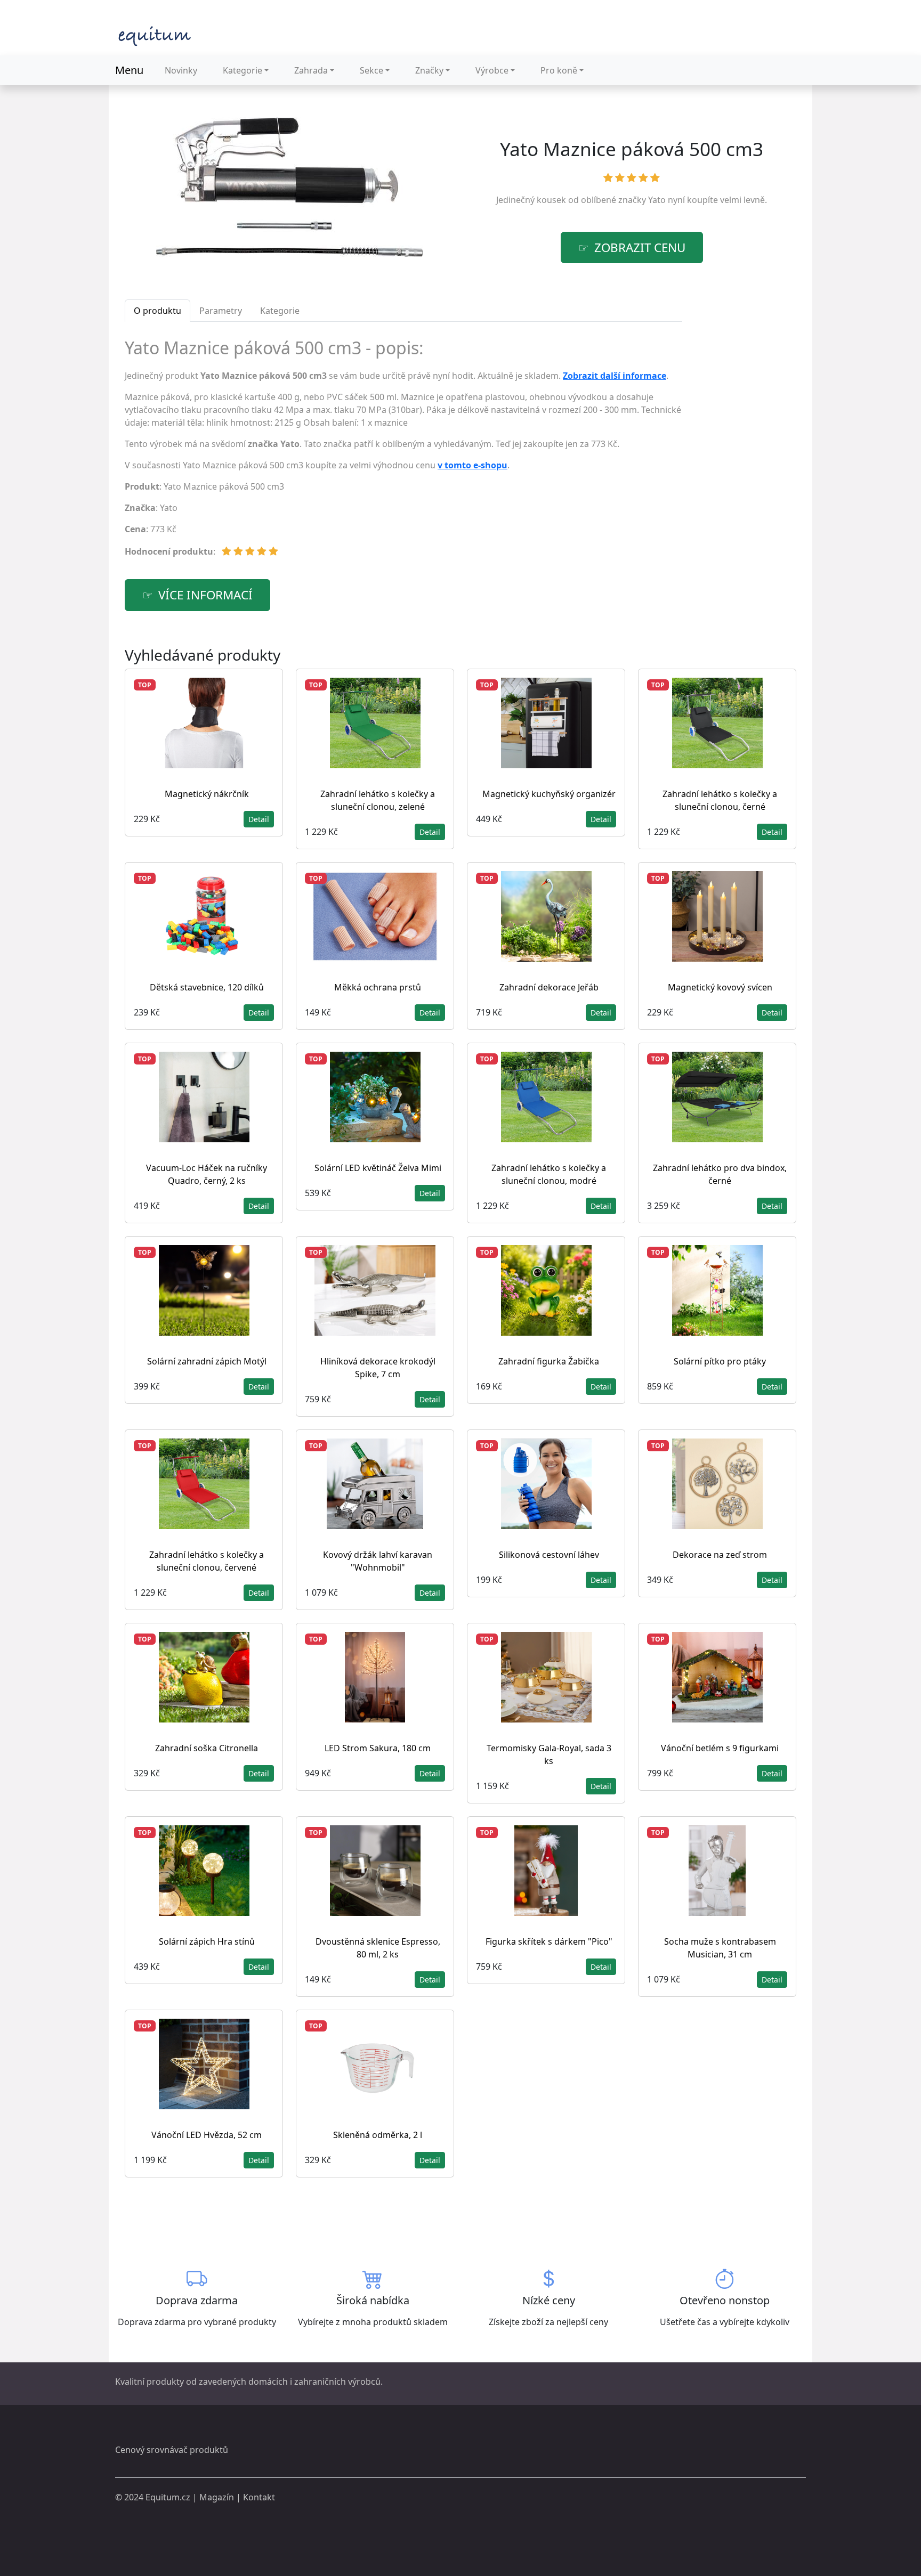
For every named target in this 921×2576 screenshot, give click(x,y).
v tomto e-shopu (472, 465)
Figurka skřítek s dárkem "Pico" (549, 1941)
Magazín (217, 2497)
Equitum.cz (168, 2497)
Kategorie (243, 70)
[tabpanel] (403, 452)
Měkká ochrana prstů (378, 987)
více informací (205, 595)
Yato (657, 200)
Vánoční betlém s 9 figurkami (720, 1748)
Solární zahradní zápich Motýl (207, 1361)
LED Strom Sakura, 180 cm (378, 1748)
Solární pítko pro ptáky (720, 1361)
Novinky (181, 70)
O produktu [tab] (157, 311)
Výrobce (492, 70)
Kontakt (259, 2497)
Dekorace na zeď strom (720, 1555)
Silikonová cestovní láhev (549, 1555)
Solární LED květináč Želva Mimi (378, 1168)
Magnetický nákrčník (207, 794)
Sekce (371, 70)
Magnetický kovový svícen (720, 987)
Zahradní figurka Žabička (549, 1361)
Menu (129, 70)
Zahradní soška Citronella (207, 1748)
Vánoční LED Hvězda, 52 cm (207, 2135)
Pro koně (559, 70)
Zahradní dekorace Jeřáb (549, 987)
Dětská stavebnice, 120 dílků (207, 987)
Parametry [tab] (221, 311)
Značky (429, 70)
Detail (259, 819)
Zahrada (311, 70)
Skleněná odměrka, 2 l (378, 2135)
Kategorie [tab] (280, 311)
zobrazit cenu (640, 247)
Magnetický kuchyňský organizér (549, 794)
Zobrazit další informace (615, 376)
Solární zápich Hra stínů (207, 1941)
